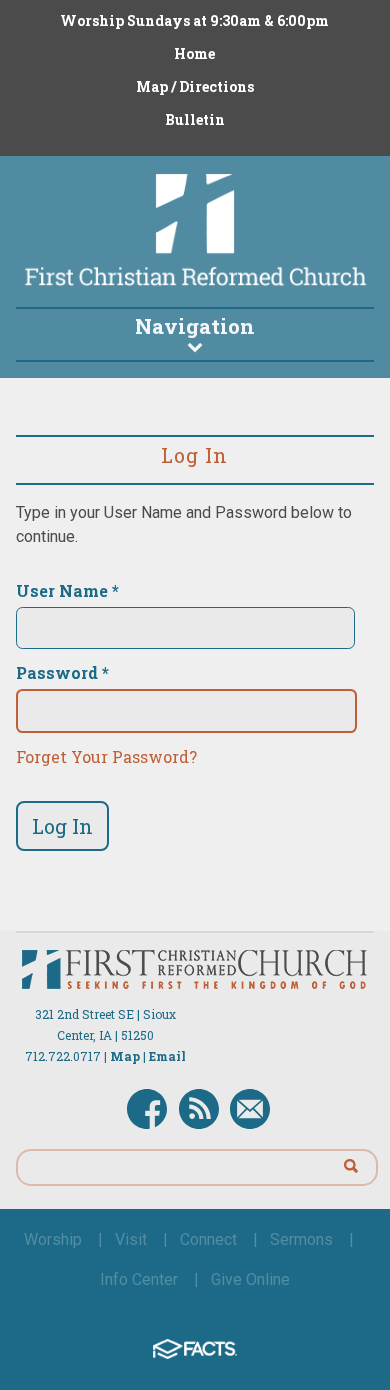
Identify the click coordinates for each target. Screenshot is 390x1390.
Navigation (195, 326)
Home (194, 53)
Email (167, 1056)
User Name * (67, 591)
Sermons (301, 1239)
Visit (131, 1239)
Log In (62, 826)
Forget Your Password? (106, 756)
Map (125, 1056)
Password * (62, 673)
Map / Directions (195, 86)
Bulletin (195, 119)
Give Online (250, 1279)
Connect (208, 1239)
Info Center (139, 1279)
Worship (53, 1239)
